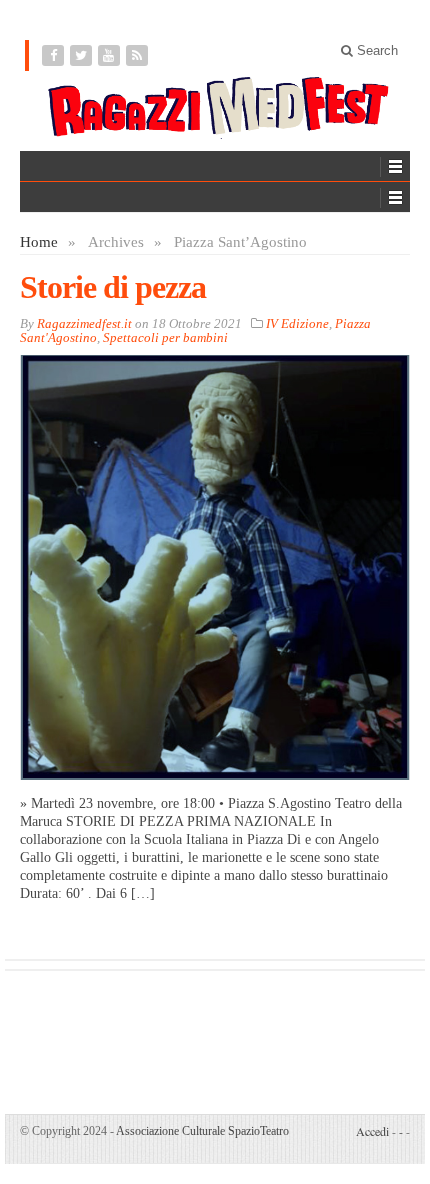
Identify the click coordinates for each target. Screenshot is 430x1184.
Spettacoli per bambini (165, 337)
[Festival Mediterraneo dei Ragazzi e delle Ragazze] (215, 108)
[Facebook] (55, 55)
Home (39, 242)
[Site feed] (139, 55)
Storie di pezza (113, 287)
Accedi (372, 1131)
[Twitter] (83, 55)
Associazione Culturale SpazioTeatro (202, 1131)
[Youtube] (111, 55)
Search (375, 50)
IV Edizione (297, 323)
